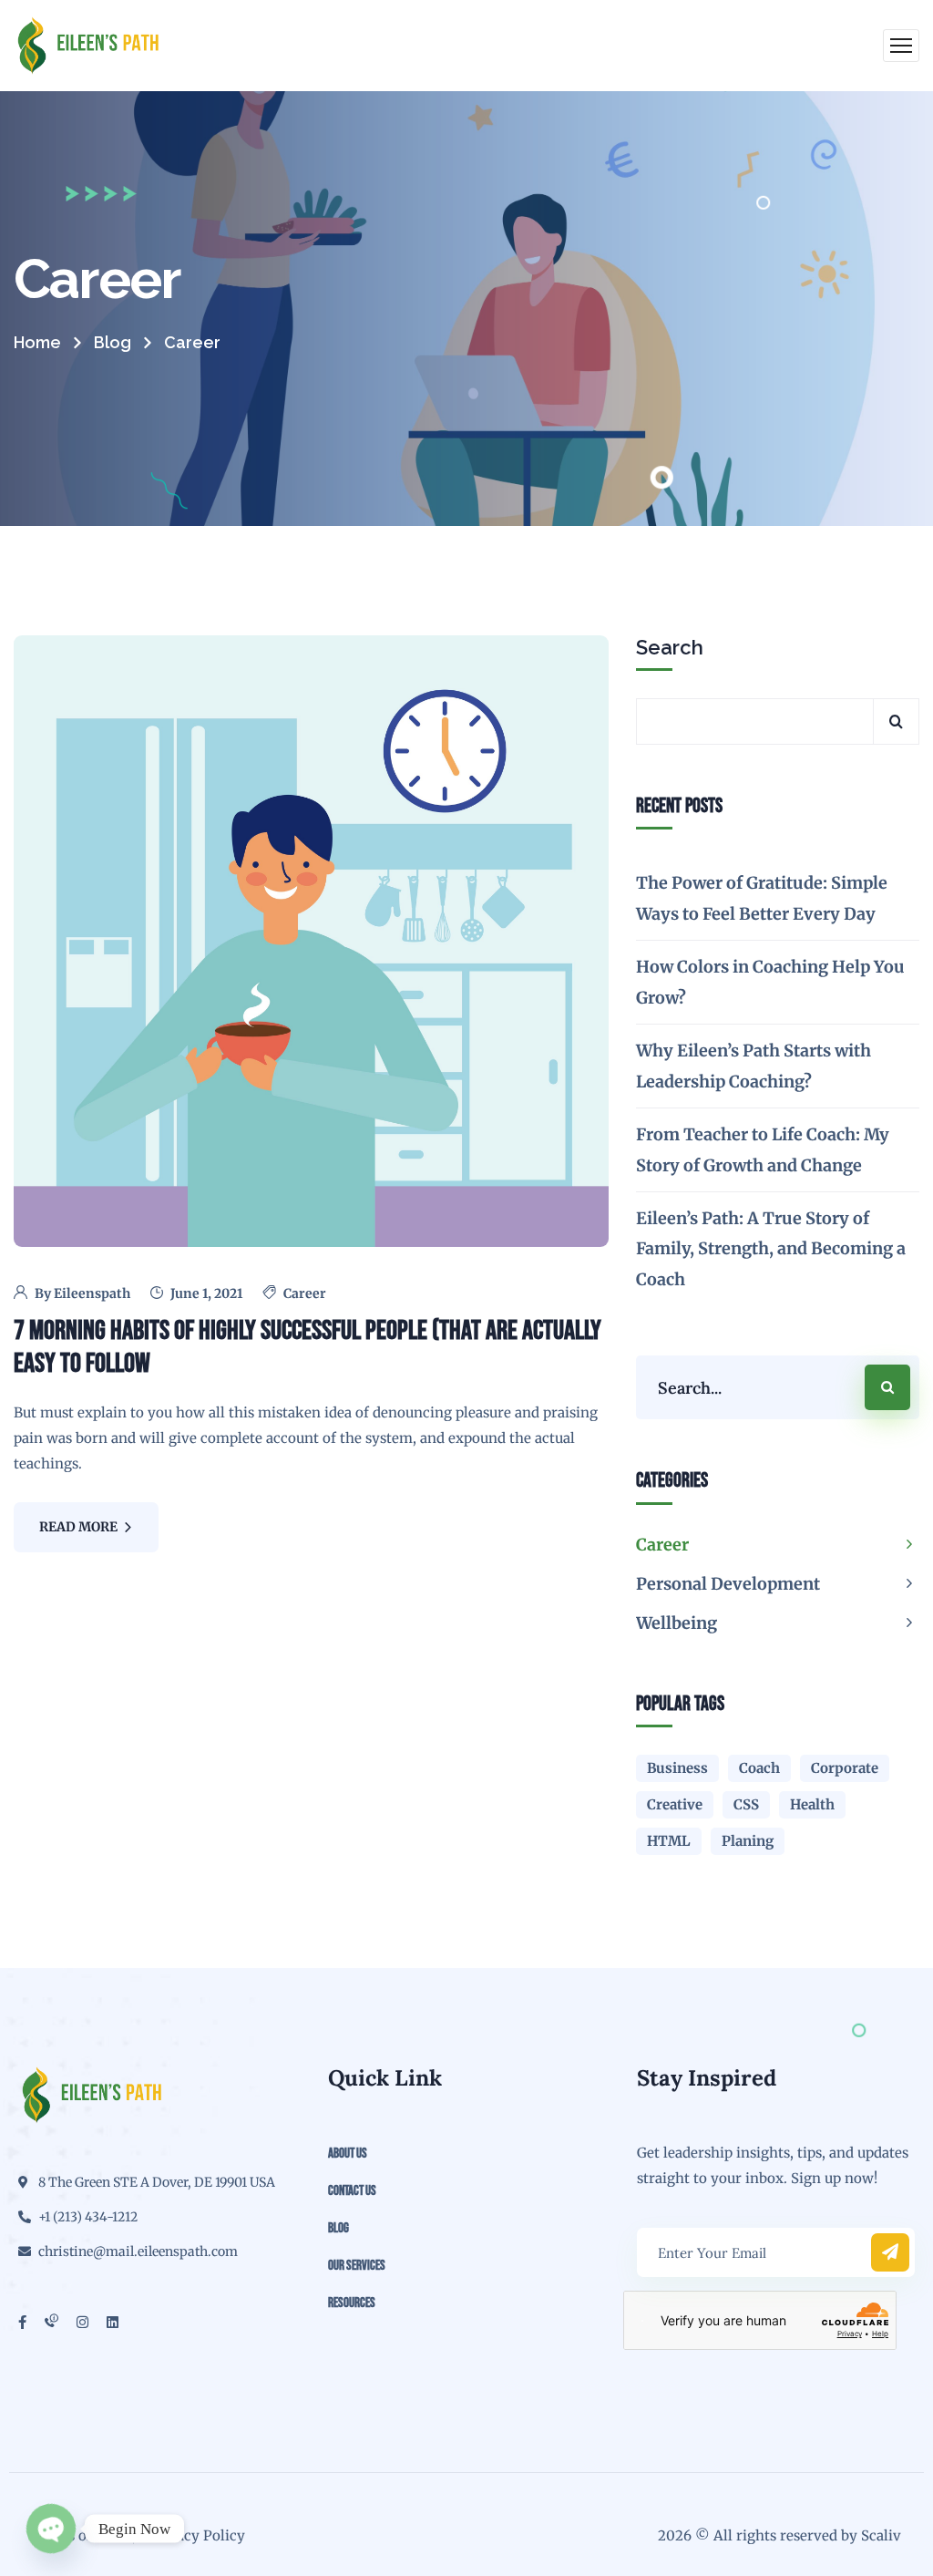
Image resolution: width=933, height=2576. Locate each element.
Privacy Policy (197, 2535)
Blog (113, 342)
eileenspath (92, 1293)
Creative (675, 1804)
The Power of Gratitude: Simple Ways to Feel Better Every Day (762, 898)
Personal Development (728, 1584)
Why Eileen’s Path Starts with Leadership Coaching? (754, 1066)
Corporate (845, 1768)
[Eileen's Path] (88, 46)
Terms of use (75, 2535)
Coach (759, 1768)
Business (677, 1768)
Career (305, 1293)
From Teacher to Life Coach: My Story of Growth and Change (763, 1149)
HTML (669, 1841)
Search (670, 647)
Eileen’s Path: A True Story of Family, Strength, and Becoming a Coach (771, 1249)
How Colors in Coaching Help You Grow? (770, 982)
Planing (748, 1841)
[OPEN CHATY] (51, 2529)
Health (812, 1804)
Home (37, 342)
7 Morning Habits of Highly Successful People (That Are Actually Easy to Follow (308, 1347)
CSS (746, 1804)
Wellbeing (677, 1623)
